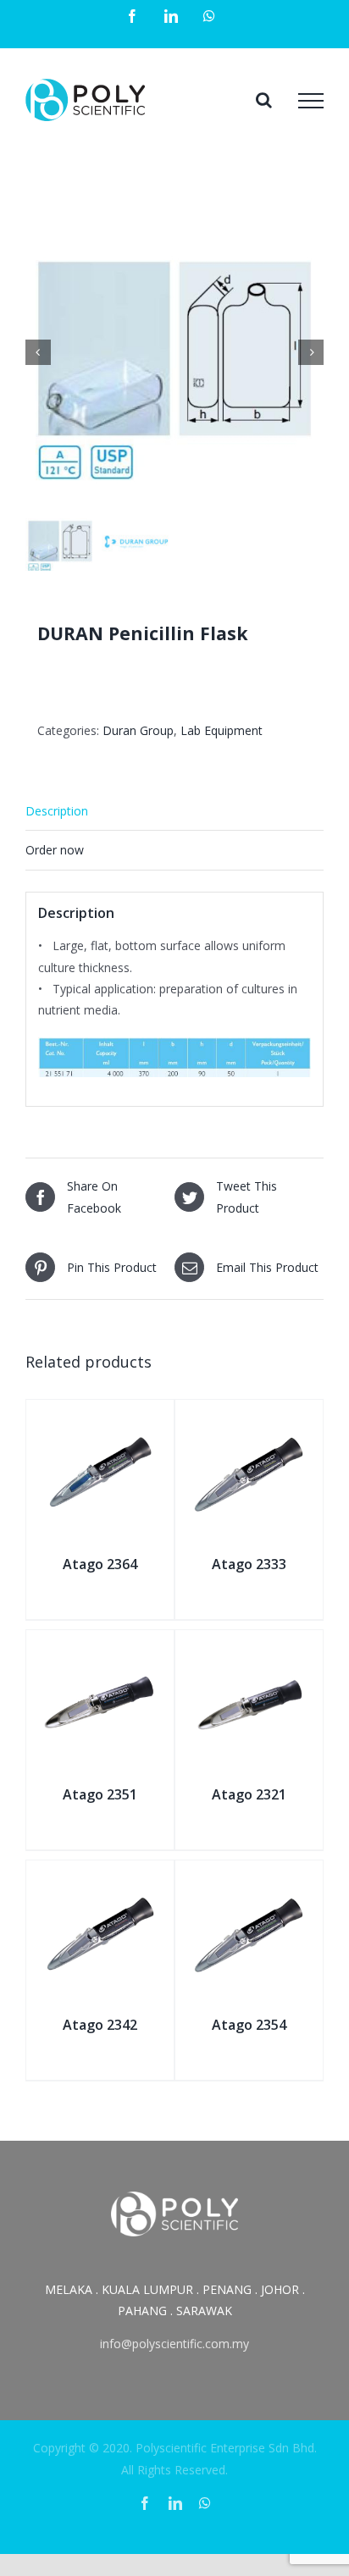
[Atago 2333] (249, 1419)
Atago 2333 (249, 1564)
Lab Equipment (222, 730)
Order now (55, 850)
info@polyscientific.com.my (174, 2344)
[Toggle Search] (264, 100)
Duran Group (138, 730)
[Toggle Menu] (311, 101)
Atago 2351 (100, 1794)
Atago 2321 (249, 1794)
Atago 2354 (249, 2025)
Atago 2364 (100, 1564)
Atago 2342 (100, 2025)
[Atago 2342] (100, 1879)
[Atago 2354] (249, 1879)
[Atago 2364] (100, 1419)
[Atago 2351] (100, 1649)
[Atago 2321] (249, 1649)
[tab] (174, 811)
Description (57, 811)
